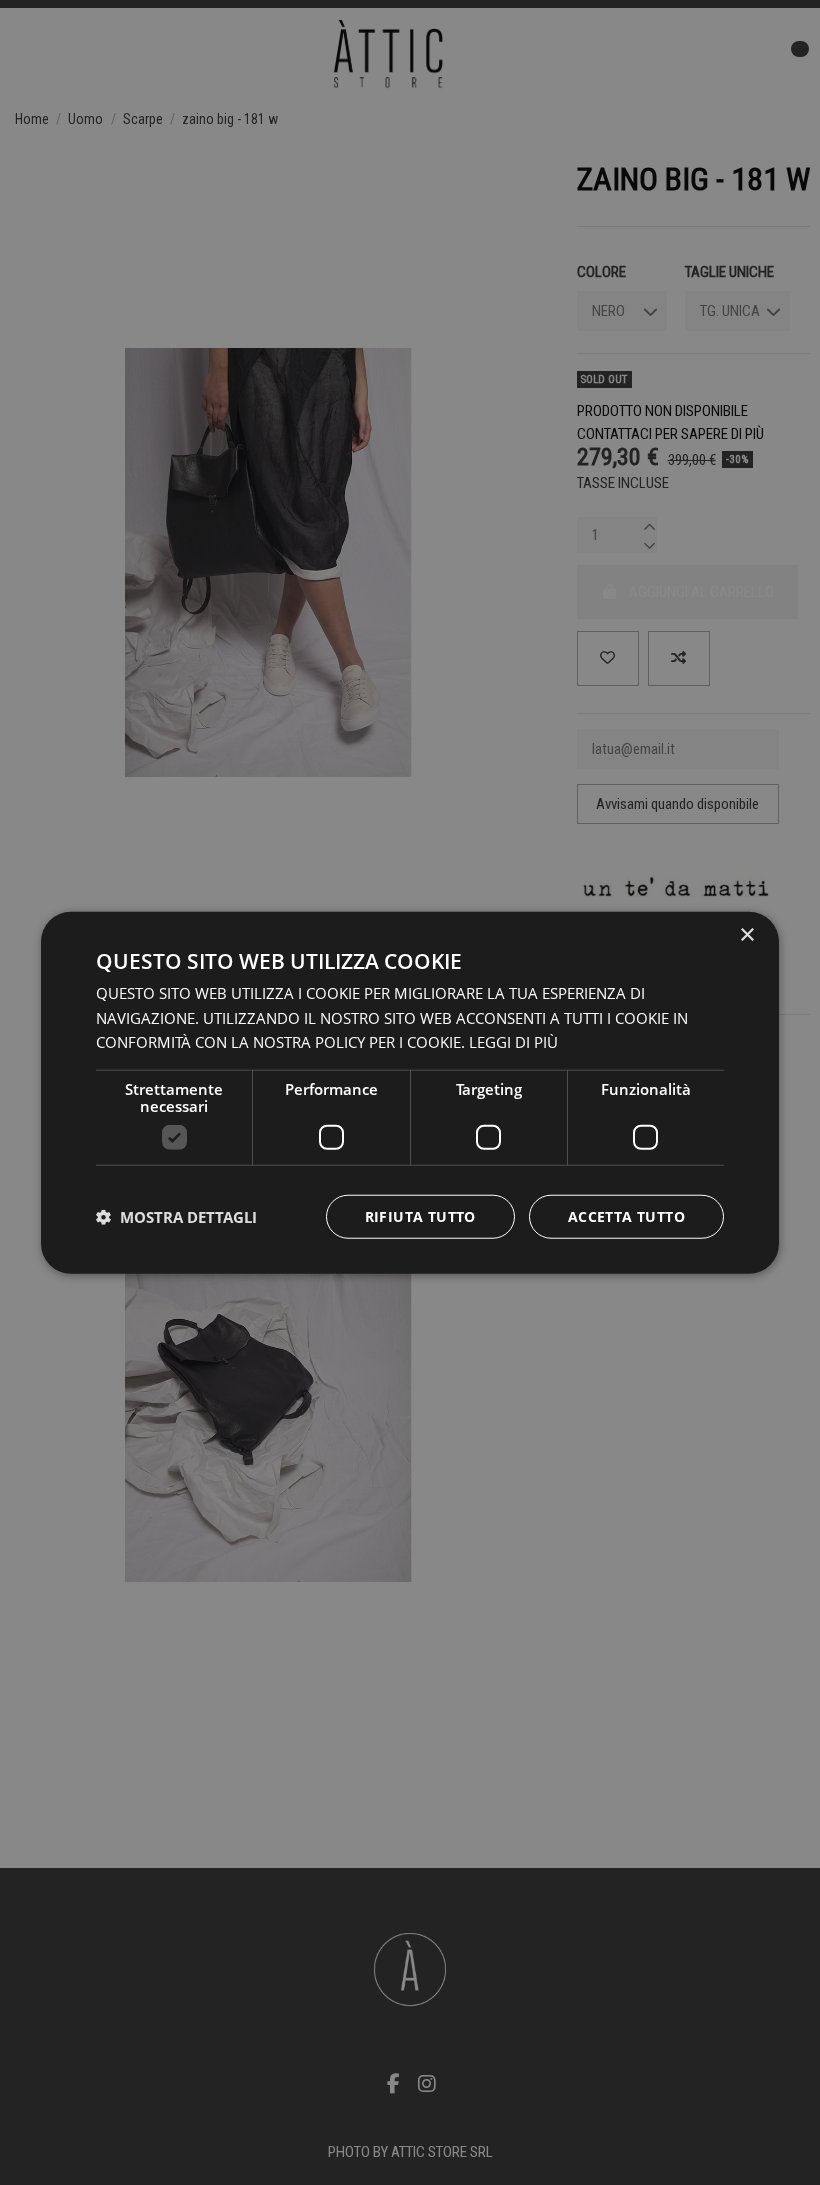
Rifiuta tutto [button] (420, 1216)
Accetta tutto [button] (626, 1216)
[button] (176, 1217)
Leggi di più (513, 1042)
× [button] (746, 934)
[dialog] (410, 1092)
